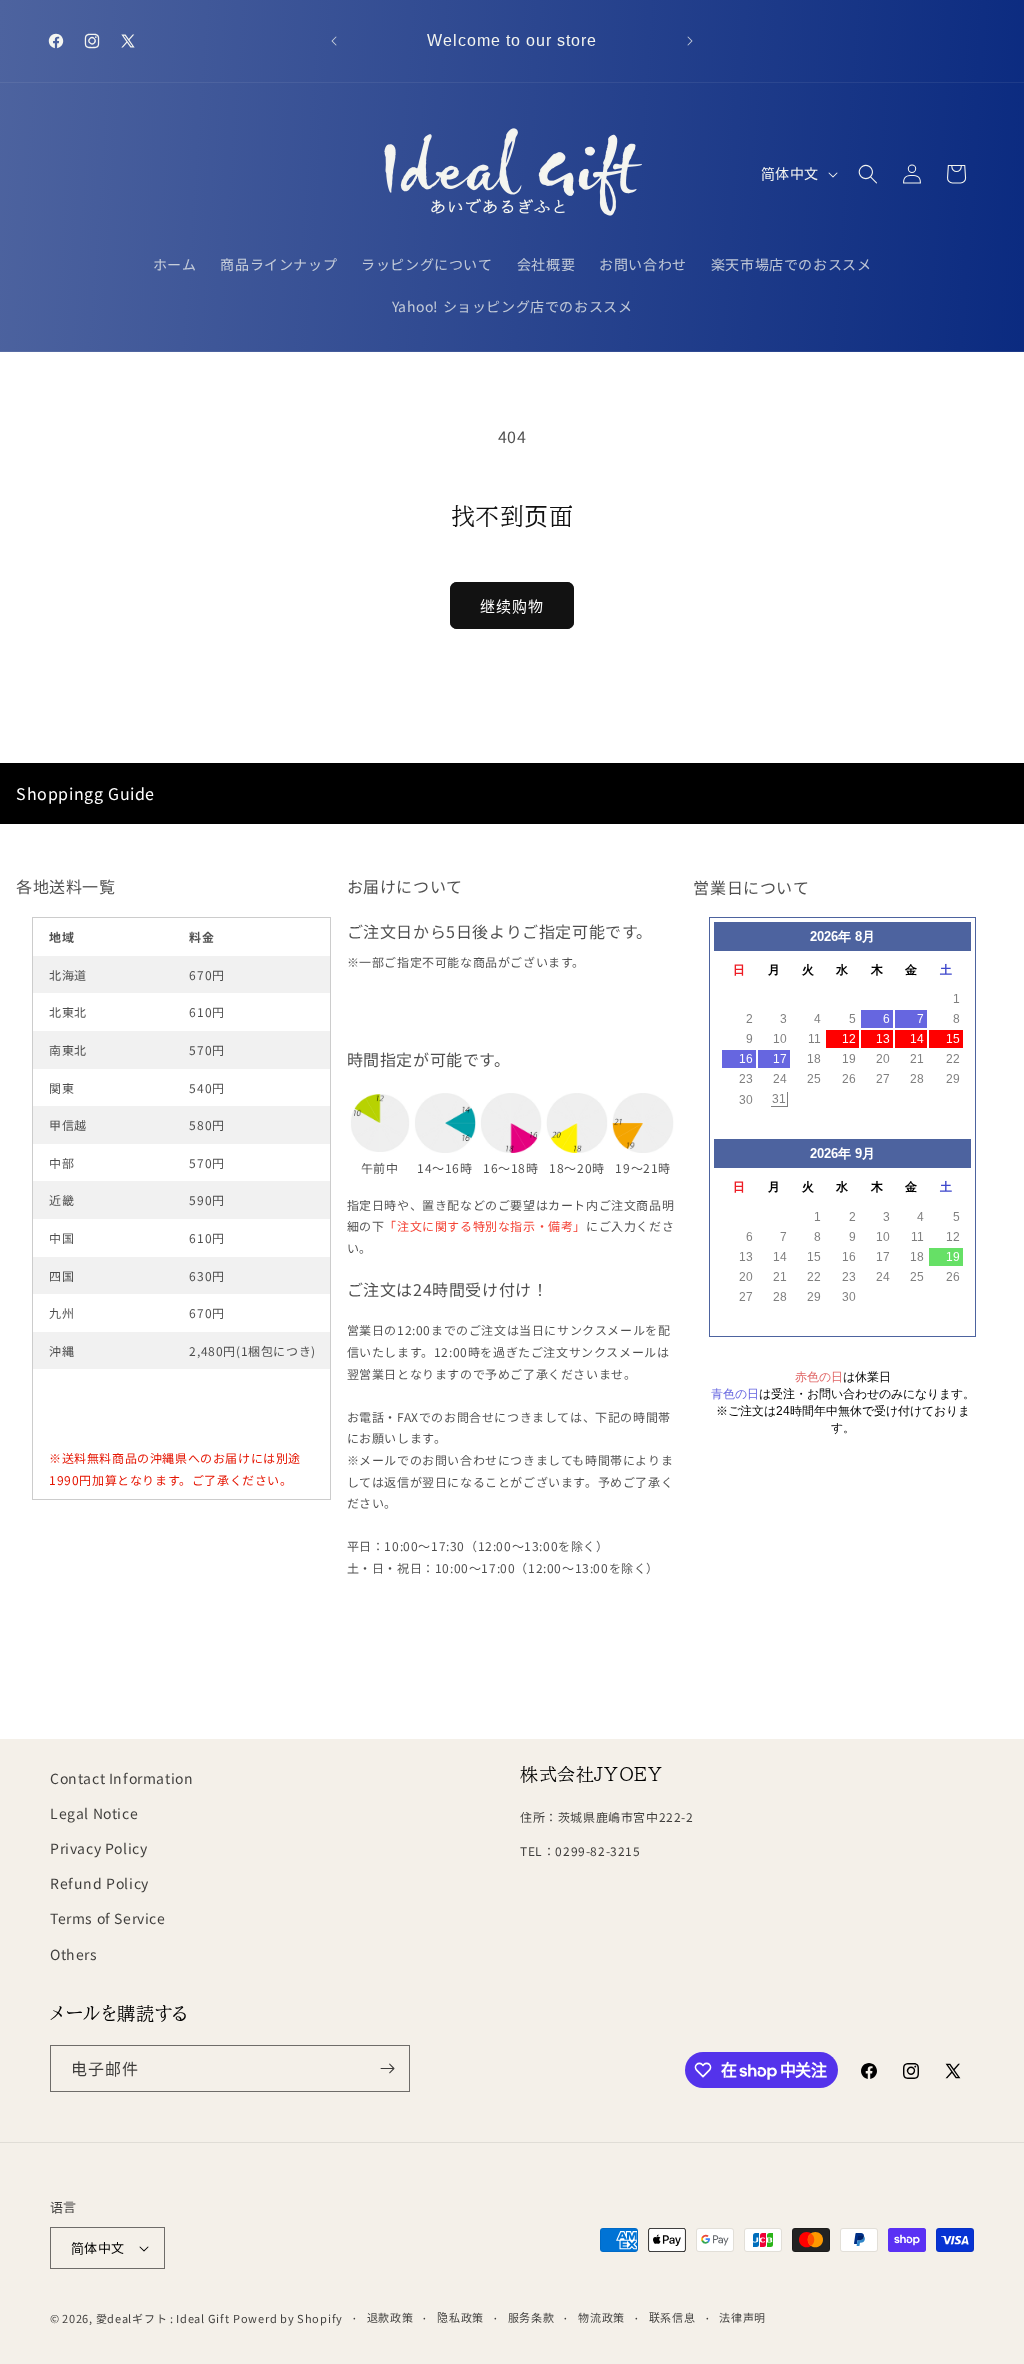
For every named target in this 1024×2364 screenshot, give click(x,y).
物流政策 (601, 2317)
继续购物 (512, 605)
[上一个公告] (334, 41)
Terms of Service (108, 1918)
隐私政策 (460, 2317)
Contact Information (121, 1778)
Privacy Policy (98, 1848)
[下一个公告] (690, 41)
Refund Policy (99, 1883)
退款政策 (390, 2317)
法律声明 (742, 2317)
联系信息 (672, 2317)
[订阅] (387, 2068)
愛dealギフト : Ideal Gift (163, 2318)
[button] (868, 174)
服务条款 (531, 2317)
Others (74, 1954)
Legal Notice (94, 1813)
